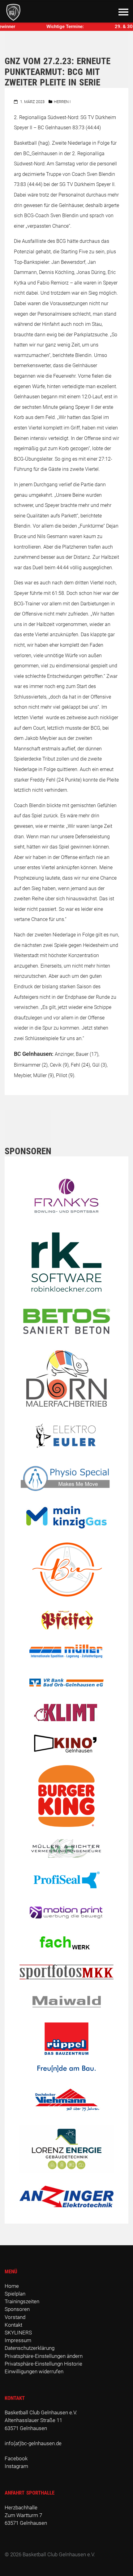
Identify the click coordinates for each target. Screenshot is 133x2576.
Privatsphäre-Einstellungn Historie (43, 2364)
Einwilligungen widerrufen (34, 2371)
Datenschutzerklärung (30, 2348)
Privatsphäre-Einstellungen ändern (44, 2356)
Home (12, 2286)
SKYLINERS (18, 2333)
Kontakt (13, 2325)
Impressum (18, 2340)
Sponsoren (17, 2309)
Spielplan (15, 2294)
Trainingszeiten (22, 2301)
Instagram (16, 2466)
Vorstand (15, 2317)
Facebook (16, 2458)
